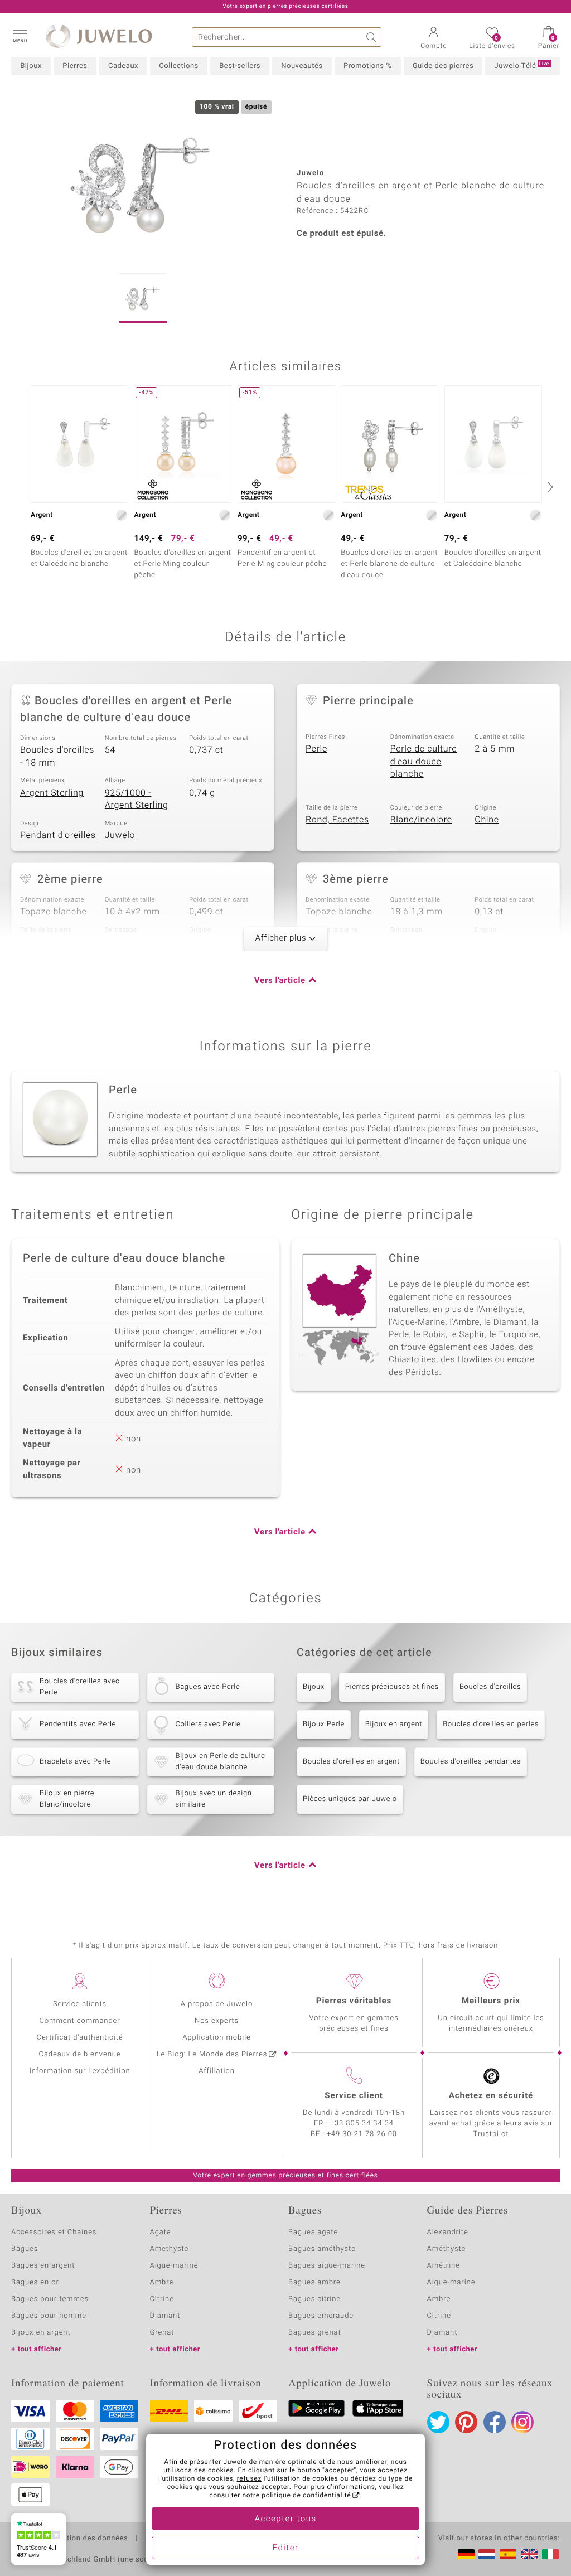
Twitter (438, 2422)
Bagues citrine (314, 2299)
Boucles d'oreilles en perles (491, 1724)
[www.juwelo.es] (508, 2554)
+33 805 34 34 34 (362, 2124)
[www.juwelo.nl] (487, 2554)
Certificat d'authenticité (80, 2038)
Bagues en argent (43, 2266)
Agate (161, 2232)
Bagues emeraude (321, 2316)
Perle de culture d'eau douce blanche (424, 761)
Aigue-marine (174, 2266)
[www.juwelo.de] (466, 2554)
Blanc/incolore (421, 820)
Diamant (165, 2316)
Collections (178, 66)
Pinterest (466, 2422)
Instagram (522, 2422)
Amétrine (444, 2266)
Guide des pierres (443, 66)
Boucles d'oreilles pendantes (471, 1762)
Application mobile (217, 2038)
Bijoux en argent (394, 1724)
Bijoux (31, 66)
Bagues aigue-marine (327, 2266)
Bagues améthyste (322, 2249)
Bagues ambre (314, 2282)
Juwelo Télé (522, 66)
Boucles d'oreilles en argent (351, 1762)
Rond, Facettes (337, 820)
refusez (249, 2479)
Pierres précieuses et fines (392, 1687)
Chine (487, 820)
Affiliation (217, 2071)
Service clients (80, 2004)
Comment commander (79, 2021)
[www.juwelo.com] (529, 2554)
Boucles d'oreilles (490, 1687)
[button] (20, 36)
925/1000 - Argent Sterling (137, 799)
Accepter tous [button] (285, 2519)
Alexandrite (448, 2232)
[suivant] (549, 487)
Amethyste (170, 2249)
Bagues (25, 2249)
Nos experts (217, 2021)
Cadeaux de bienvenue (80, 2054)
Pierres (75, 66)
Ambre (162, 2282)
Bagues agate (313, 2232)
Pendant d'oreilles (58, 835)
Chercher (372, 37)
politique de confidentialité (306, 2496)
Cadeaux (123, 66)
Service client (354, 2096)
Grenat (162, 2333)
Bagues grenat (315, 2333)
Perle (316, 749)
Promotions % (367, 66)
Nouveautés (302, 66)
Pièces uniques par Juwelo (350, 1799)
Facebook (495, 2422)
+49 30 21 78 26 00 (362, 2134)
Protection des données (86, 2539)
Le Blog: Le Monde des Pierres (212, 2054)
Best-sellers (240, 66)
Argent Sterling (52, 793)
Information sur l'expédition (79, 2071)
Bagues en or (35, 2282)
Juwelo (120, 835)
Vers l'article (280, 981)
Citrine (162, 2299)
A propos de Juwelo (217, 2004)
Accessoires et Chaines (54, 2232)
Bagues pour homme (49, 2316)
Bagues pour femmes (50, 2299)
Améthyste (447, 2249)
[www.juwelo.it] (550, 2554)
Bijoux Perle (324, 1724)
